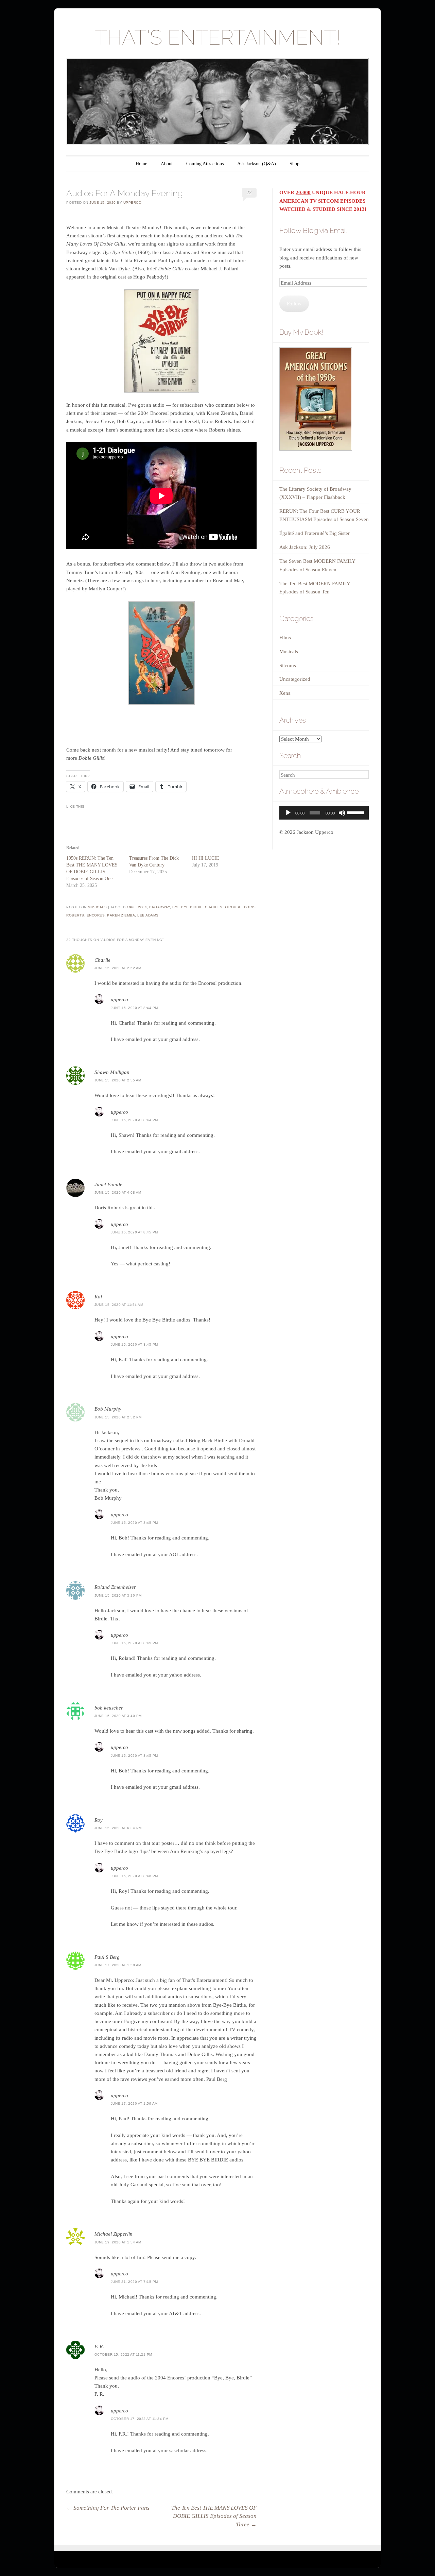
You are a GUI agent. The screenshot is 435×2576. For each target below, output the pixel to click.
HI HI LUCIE (206, 858)
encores (96, 915)
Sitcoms (288, 666)
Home (141, 164)
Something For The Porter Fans (108, 2508)
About (167, 164)
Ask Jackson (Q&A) (257, 164)
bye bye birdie (187, 907)
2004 (142, 907)
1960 (131, 907)
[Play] (288, 813)
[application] (324, 813)
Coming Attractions (205, 164)
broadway (160, 907)
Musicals (97, 907)
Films (285, 638)
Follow (294, 304)
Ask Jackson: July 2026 (305, 547)
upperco (133, 203)
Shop (294, 164)
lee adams (148, 915)
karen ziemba (121, 915)
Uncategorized (295, 679)
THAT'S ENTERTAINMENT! (218, 37)
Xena (285, 693)
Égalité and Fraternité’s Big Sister (315, 533)
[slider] (356, 812)
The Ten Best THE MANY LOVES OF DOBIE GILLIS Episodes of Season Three (214, 2516)
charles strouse (223, 907)
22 (249, 192)
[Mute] (342, 813)
